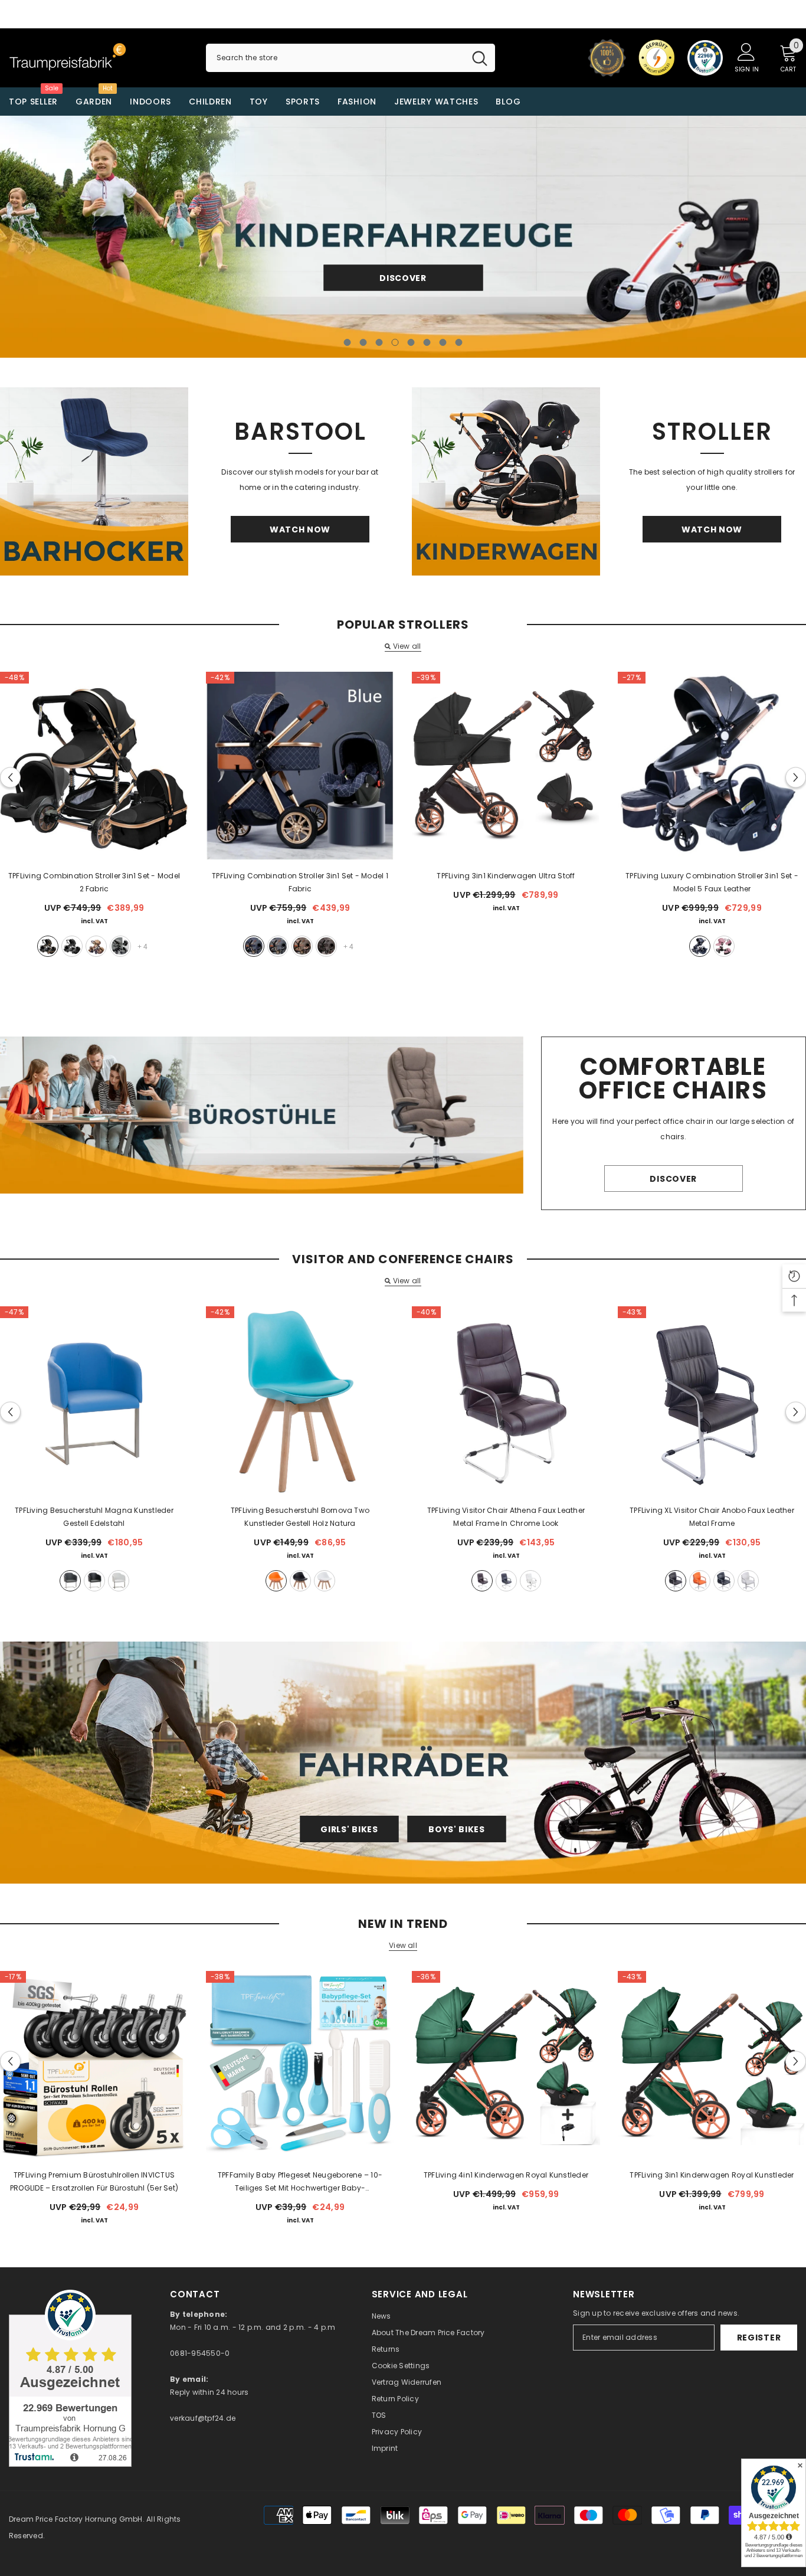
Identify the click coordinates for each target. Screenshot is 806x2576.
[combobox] (335, 58)
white (119, 1581)
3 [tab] (379, 342)
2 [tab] (363, 342)
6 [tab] (427, 342)
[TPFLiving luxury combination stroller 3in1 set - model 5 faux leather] (712, 766)
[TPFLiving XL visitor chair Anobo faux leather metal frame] (712, 1400)
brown (482, 1581)
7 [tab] (443, 342)
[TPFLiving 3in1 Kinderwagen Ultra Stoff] (506, 766)
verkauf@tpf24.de (203, 2418)
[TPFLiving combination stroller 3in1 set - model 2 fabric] (94, 766)
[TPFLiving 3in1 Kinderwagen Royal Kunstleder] (712, 2065)
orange (276, 1581)
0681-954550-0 (200, 2353)
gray (120, 946)
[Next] (715, 236)
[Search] (350, 58)
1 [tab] (348, 342)
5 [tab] (411, 342)
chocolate (326, 946)
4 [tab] (395, 342)
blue (254, 946)
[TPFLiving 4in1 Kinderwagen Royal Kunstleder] (506, 2065)
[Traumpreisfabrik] (94, 481)
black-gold (48, 946)
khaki (96, 946)
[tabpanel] (403, 237)
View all (407, 646)
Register (759, 2338)
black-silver (72, 946)
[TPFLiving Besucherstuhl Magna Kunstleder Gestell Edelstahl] (94, 1400)
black (700, 946)
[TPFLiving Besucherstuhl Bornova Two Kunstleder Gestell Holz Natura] (300, 1400)
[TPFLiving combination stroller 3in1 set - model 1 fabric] (300, 766)
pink (724, 946)
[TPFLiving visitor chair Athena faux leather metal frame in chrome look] (506, 1400)
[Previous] (91, 236)
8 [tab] (459, 342)
